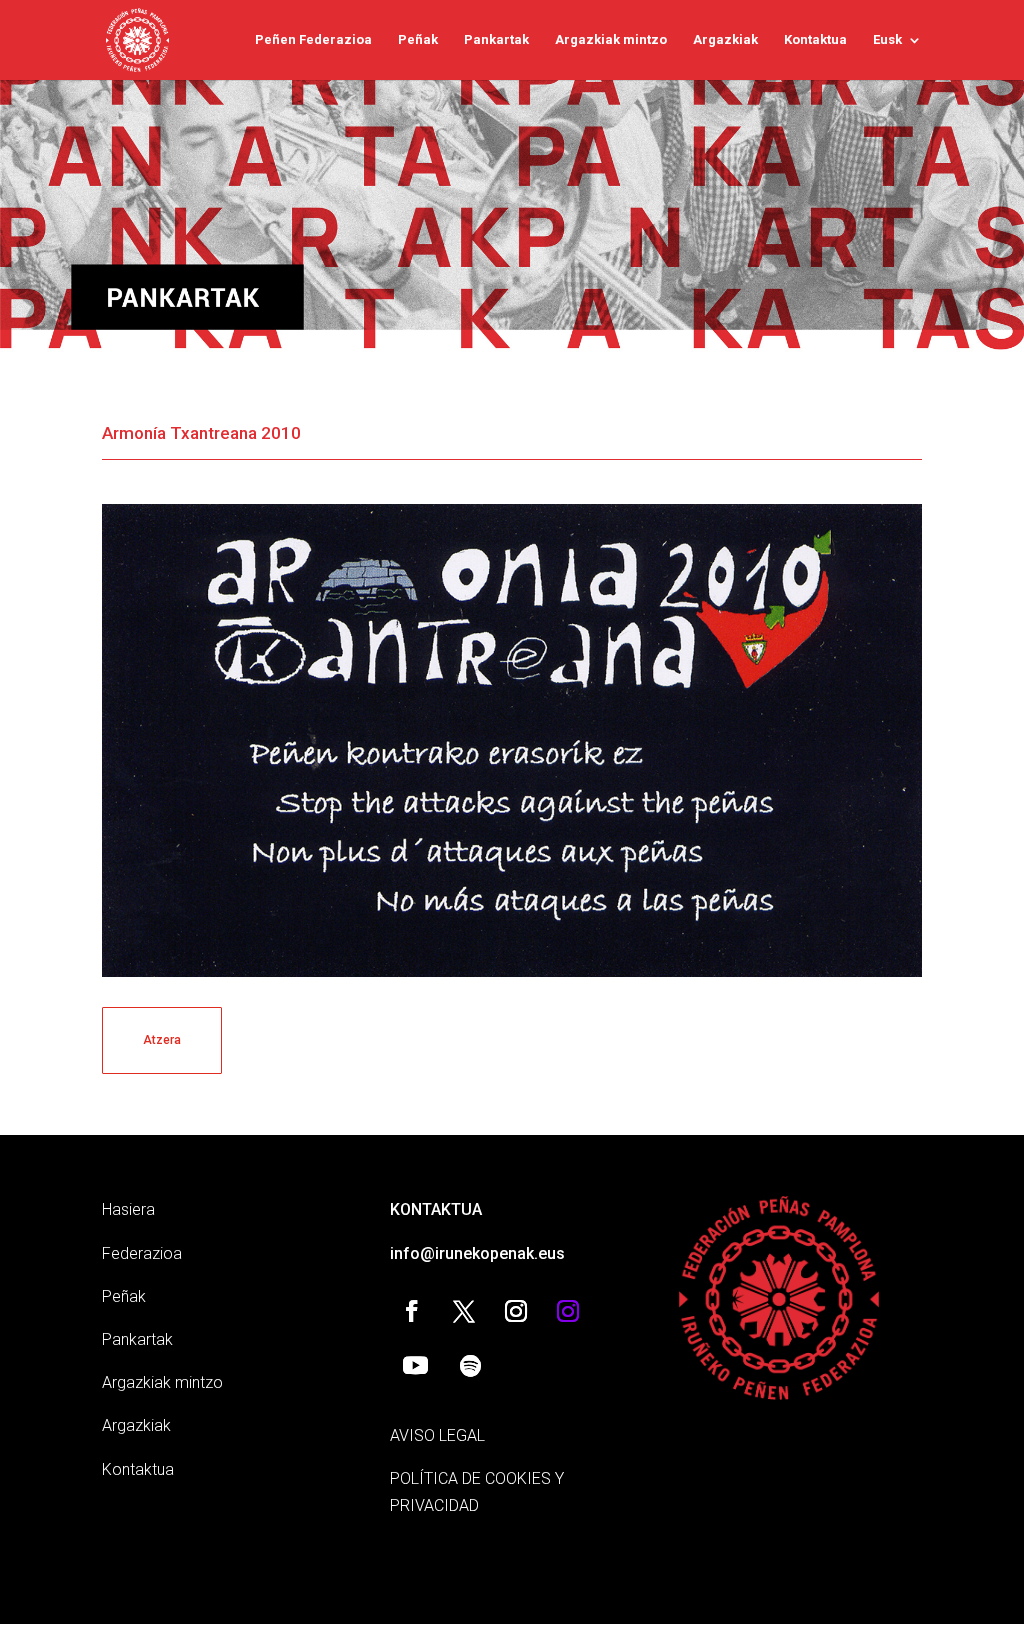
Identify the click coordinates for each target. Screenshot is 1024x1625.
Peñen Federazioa (313, 40)
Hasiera (128, 1209)
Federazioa (142, 1253)
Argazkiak (725, 40)
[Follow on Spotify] (470, 1366)
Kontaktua (815, 40)
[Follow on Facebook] (412, 1311)
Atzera (162, 1040)
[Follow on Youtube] (415, 1366)
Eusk (887, 40)
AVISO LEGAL (437, 1435)
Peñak (418, 40)
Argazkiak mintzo (611, 40)
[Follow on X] (464, 1311)
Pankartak (496, 40)
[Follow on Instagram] (516, 1311)
